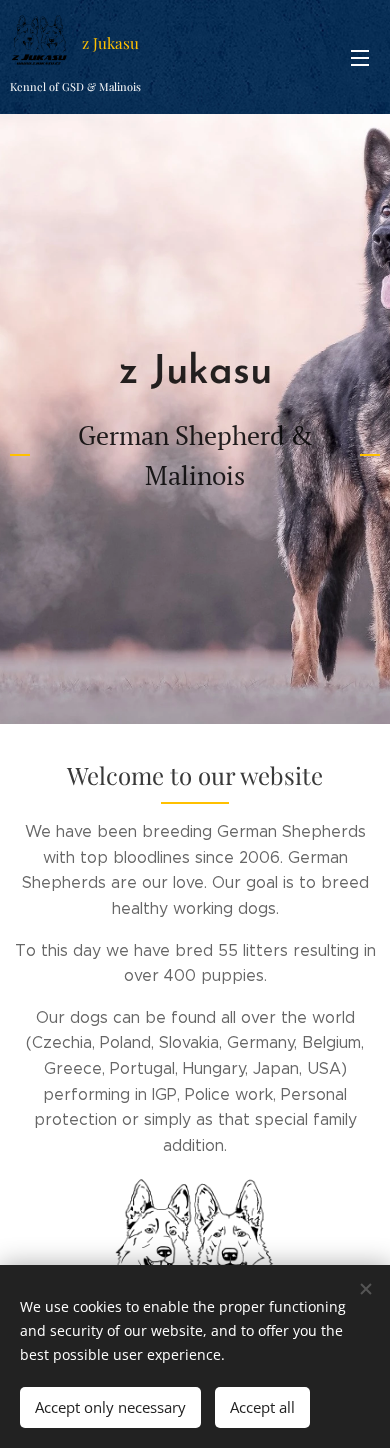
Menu (360, 57)
